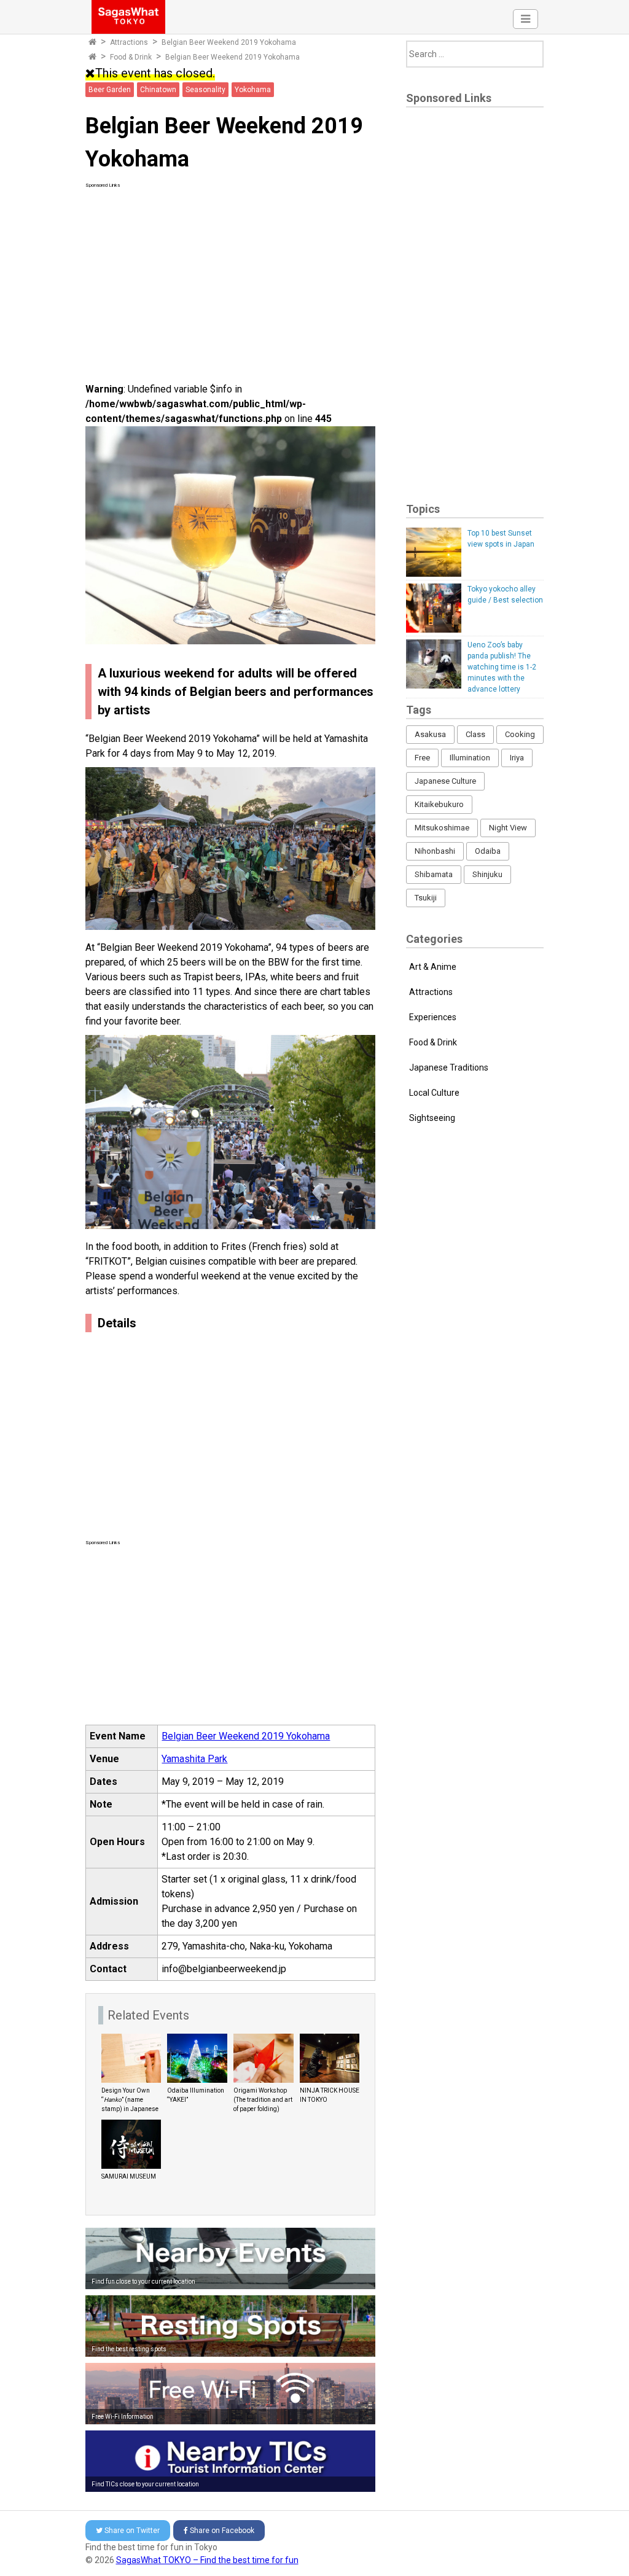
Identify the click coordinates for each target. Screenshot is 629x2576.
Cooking (520, 734)
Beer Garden (110, 90)
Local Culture (434, 1093)
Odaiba (488, 851)
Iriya (517, 758)
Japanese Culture (445, 781)
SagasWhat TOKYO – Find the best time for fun (207, 2560)
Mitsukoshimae (442, 828)
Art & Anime (433, 967)
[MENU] (525, 19)
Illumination (470, 758)
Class (475, 734)
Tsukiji (426, 898)
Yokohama (253, 90)
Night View (508, 828)
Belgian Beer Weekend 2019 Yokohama (246, 1736)
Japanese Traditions (449, 1067)
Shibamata (434, 874)
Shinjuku (487, 874)
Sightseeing (432, 1118)
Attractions (129, 42)
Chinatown (158, 90)
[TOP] (92, 42)
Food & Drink (131, 57)
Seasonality (205, 90)
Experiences (433, 1017)
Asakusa (430, 734)
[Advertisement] (231, 275)
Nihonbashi (435, 851)
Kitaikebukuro (439, 804)
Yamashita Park (194, 1759)
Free (422, 758)
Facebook (222, 2531)
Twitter (132, 2531)
